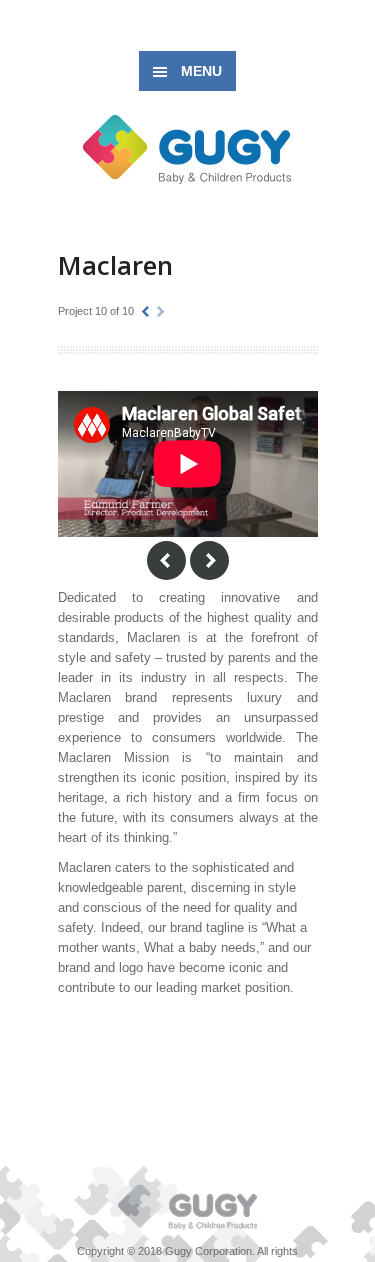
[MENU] (343, 30)
